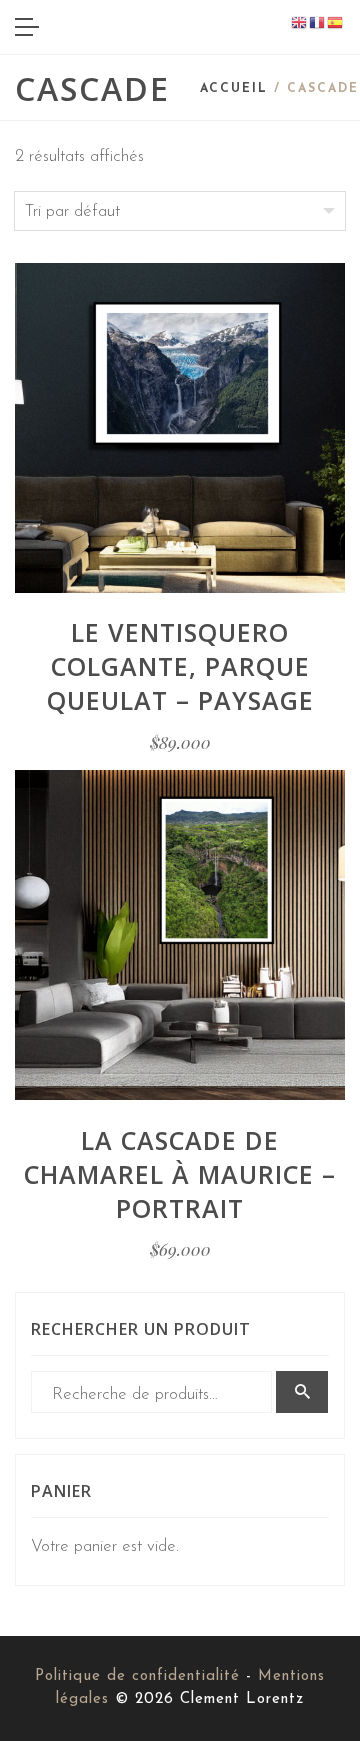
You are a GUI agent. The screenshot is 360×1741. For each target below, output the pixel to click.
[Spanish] (336, 22)
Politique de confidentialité (137, 1676)
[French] (318, 22)
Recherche (302, 1392)
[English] (300, 22)
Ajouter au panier (179, 516)
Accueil (234, 89)
